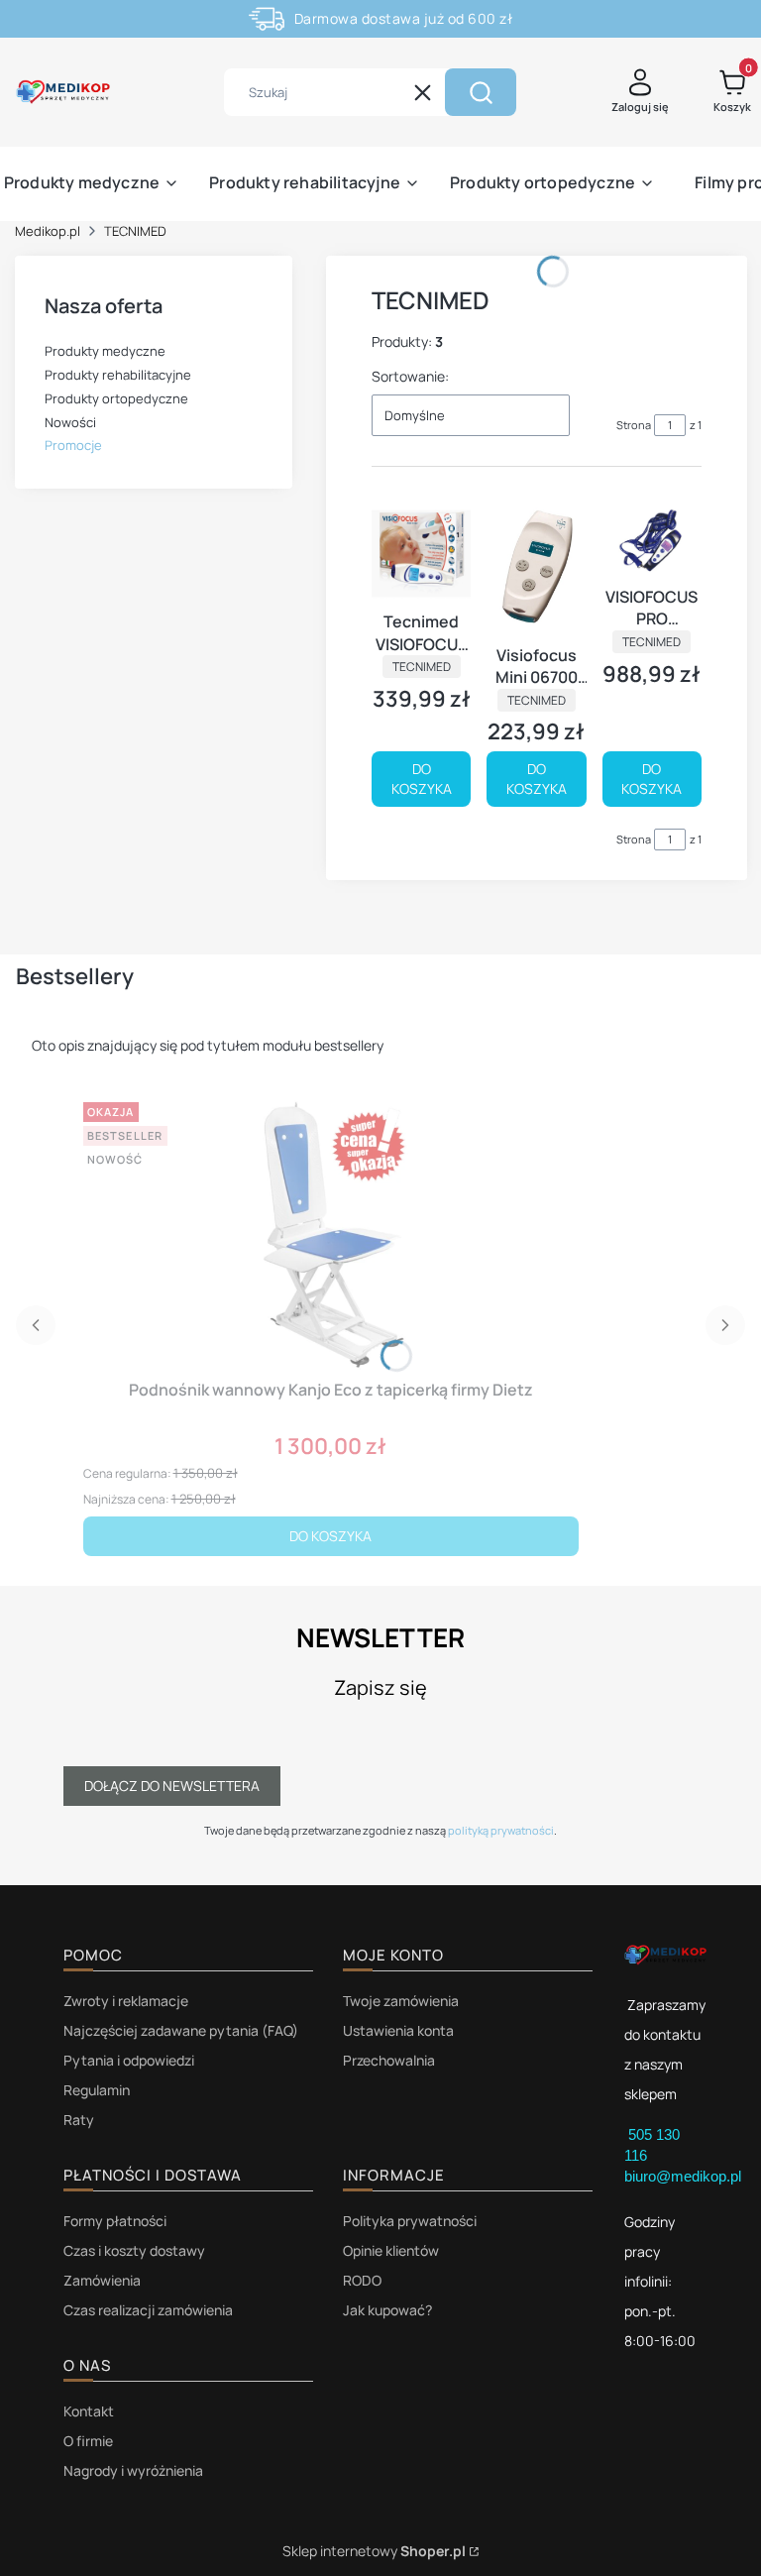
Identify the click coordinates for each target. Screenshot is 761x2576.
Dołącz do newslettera (172, 1786)
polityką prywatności (501, 1830)
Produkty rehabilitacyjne (118, 375)
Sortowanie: (410, 376)
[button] (481, 92)
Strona (634, 425)
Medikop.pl (48, 231)
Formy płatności (115, 2221)
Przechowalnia (389, 2060)
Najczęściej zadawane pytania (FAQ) (181, 2030)
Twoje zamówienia (401, 2001)
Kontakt (89, 2411)
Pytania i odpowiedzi (129, 2060)
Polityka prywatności (410, 2221)
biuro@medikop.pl (683, 2176)
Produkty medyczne (105, 351)
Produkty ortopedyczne (116, 398)
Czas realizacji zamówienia (148, 2310)
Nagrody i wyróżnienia (133, 2470)
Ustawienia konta (398, 2030)
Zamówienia (102, 2280)
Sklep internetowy (374, 2551)
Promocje (73, 445)
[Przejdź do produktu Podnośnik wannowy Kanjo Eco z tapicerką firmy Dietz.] (331, 1233)
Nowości (70, 422)
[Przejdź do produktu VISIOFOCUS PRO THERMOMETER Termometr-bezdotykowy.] (652, 541)
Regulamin (97, 2090)
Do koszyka (422, 779)
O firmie (88, 2441)
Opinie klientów (391, 2250)
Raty (79, 2120)
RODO (362, 2280)
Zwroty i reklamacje (126, 2001)
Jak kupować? (387, 2310)
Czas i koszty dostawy (134, 2250)
